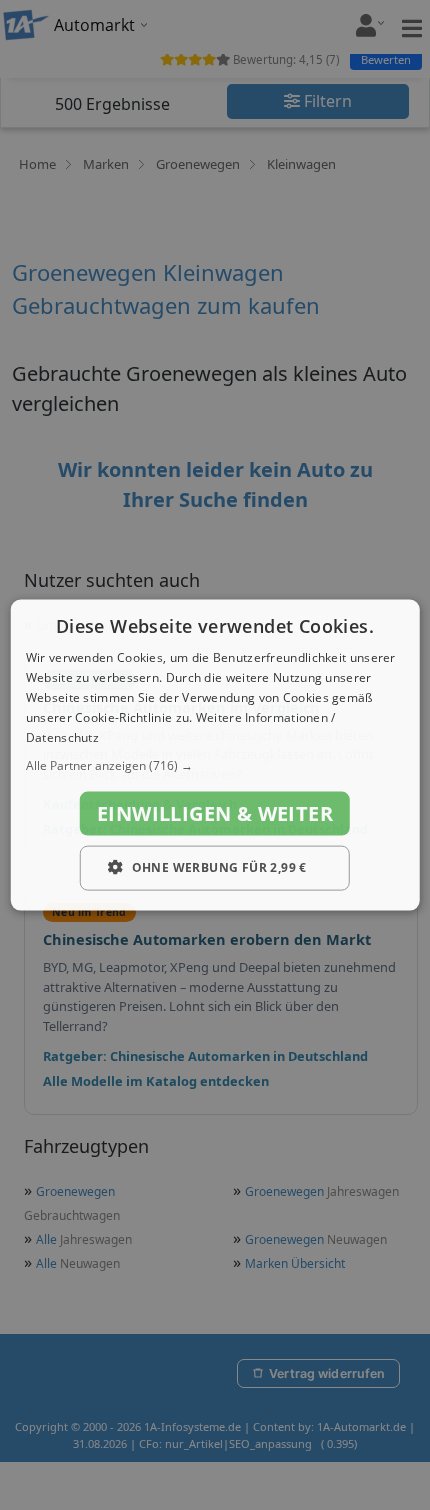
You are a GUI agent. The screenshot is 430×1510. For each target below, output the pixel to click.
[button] (215, 766)
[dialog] (215, 755)
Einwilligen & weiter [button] (215, 813)
